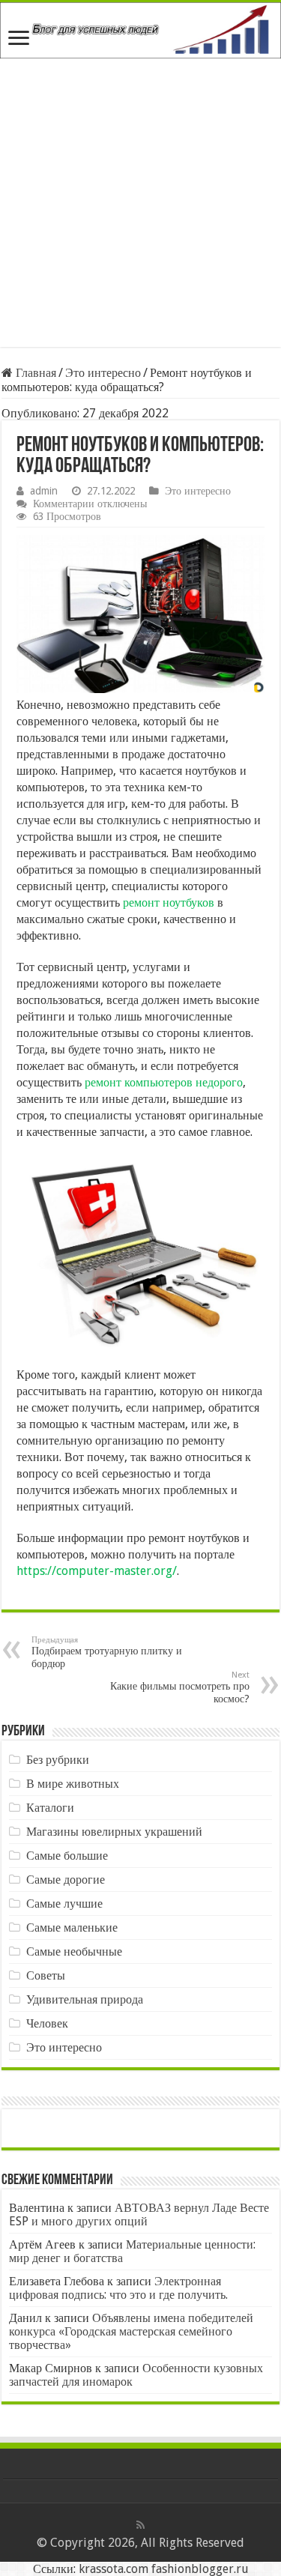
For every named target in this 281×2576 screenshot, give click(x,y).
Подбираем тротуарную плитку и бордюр (107, 1652)
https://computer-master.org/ (97, 1571)
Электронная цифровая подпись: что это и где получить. (118, 2288)
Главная (34, 373)
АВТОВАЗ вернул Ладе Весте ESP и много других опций (139, 2214)
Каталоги (50, 1808)
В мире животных (73, 1784)
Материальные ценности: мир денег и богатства (132, 2251)
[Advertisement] (140, 206)
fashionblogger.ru (200, 2569)
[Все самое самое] (140, 30)
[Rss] (140, 2525)
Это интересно (103, 373)
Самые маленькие (72, 1928)
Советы (46, 1975)
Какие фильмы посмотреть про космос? (180, 1687)
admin (44, 491)
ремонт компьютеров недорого (164, 1082)
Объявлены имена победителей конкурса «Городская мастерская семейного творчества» (131, 2331)
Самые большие (67, 1856)
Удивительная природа (85, 1999)
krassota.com (114, 2569)
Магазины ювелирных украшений (114, 1832)
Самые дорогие (66, 1880)
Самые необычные (74, 1951)
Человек (47, 2023)
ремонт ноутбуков (169, 902)
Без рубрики (58, 1760)
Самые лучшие (64, 1904)
